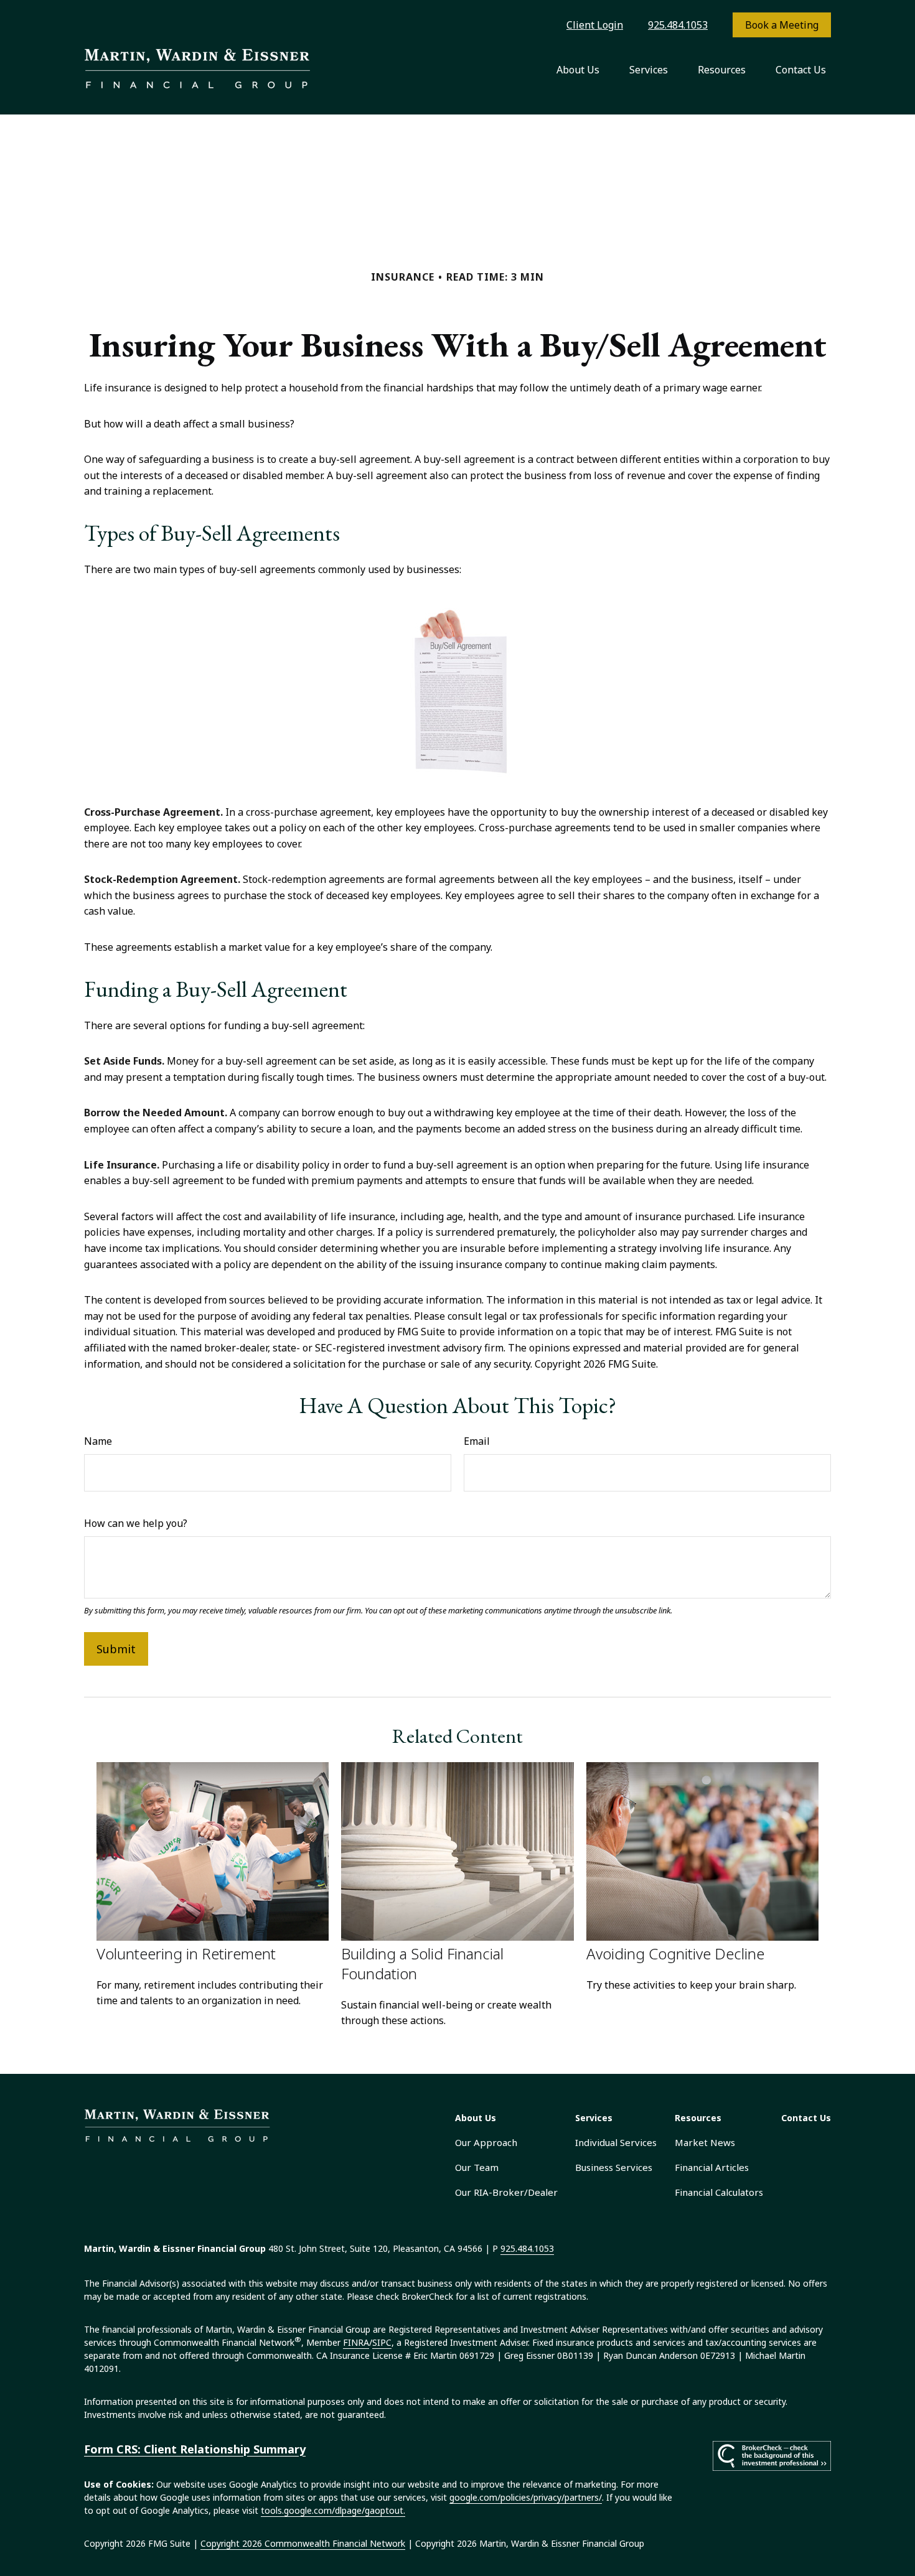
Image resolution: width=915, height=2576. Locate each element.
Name (98, 1441)
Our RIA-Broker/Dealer (506, 2192)
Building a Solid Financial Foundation (422, 1963)
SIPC (382, 2342)
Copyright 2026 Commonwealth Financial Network (303, 2543)
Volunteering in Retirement (186, 1953)
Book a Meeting (782, 25)
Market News (705, 2142)
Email (477, 1441)
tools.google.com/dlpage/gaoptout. (333, 2510)
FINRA (356, 2342)
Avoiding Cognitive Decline (675, 1953)
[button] (578, 70)
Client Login (595, 25)
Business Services (614, 2167)
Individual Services (616, 2142)
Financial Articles (712, 2167)
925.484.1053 (678, 25)
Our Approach (486, 2142)
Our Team (477, 2167)
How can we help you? (136, 1523)
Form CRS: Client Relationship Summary (195, 2449)
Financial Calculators (719, 2192)
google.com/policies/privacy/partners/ (526, 2497)
